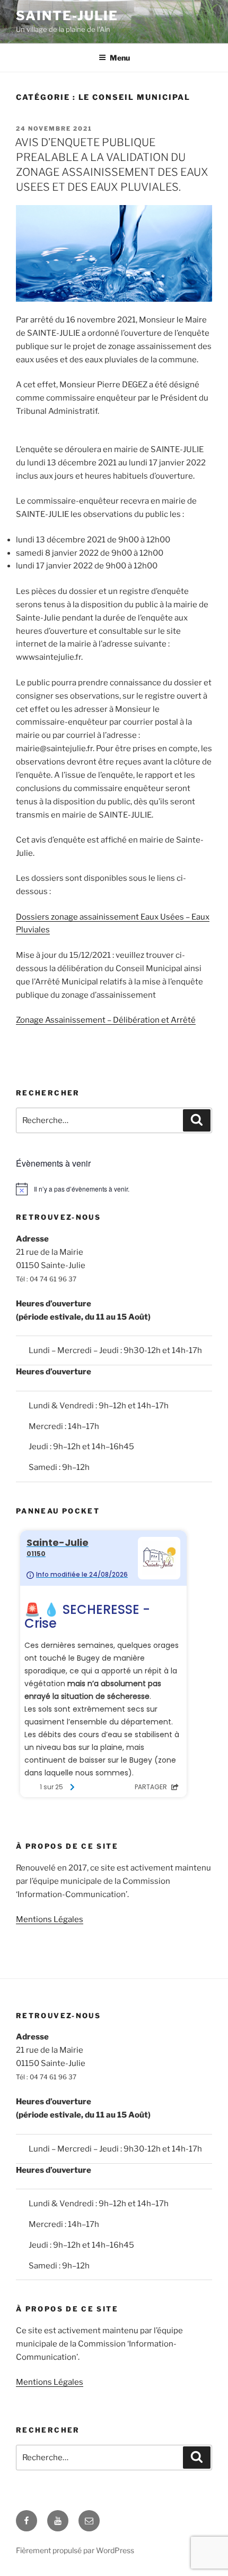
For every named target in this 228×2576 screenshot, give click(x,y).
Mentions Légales (50, 1919)
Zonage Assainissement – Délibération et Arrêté (106, 1020)
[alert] (114, 1189)
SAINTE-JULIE (67, 16)
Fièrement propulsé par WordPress (75, 2550)
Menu (120, 58)
